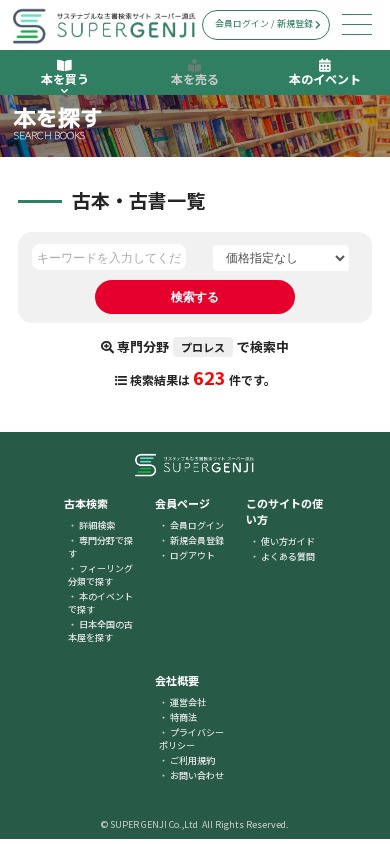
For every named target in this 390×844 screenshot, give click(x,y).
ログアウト (192, 555)
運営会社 (188, 702)
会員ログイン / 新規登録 (264, 23)
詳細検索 (97, 525)
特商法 (183, 717)
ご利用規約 (192, 760)
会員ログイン (197, 525)
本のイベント (325, 78)
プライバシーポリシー (191, 739)
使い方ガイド (288, 541)
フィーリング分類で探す (100, 575)
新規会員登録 (197, 540)
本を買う (65, 78)
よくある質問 (288, 556)
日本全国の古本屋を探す (100, 631)
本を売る (195, 78)
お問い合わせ (197, 775)
